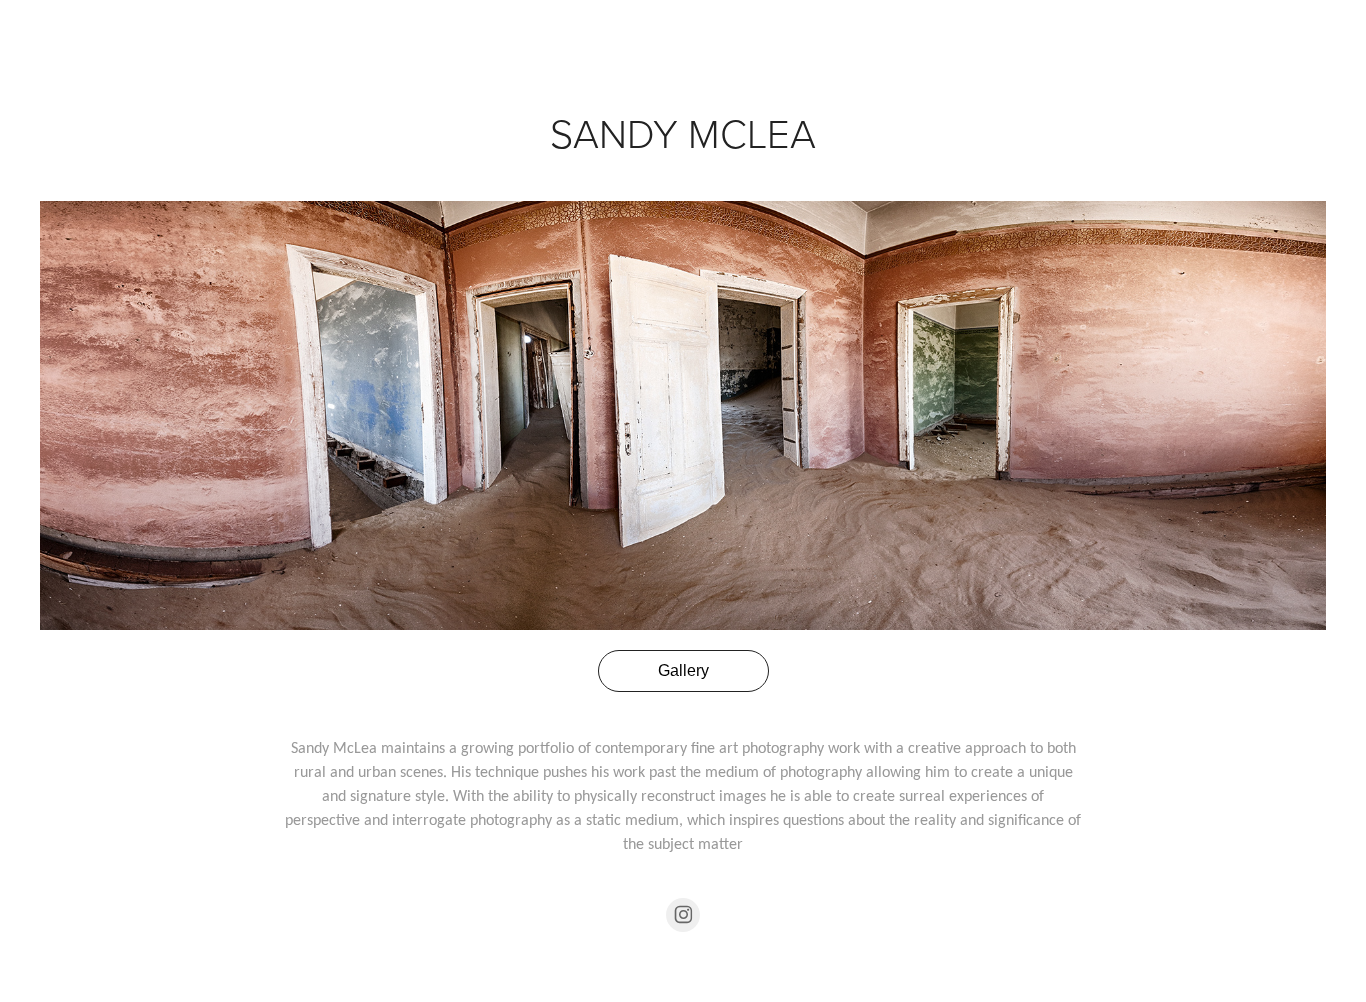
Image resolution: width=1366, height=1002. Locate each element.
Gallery (683, 670)
